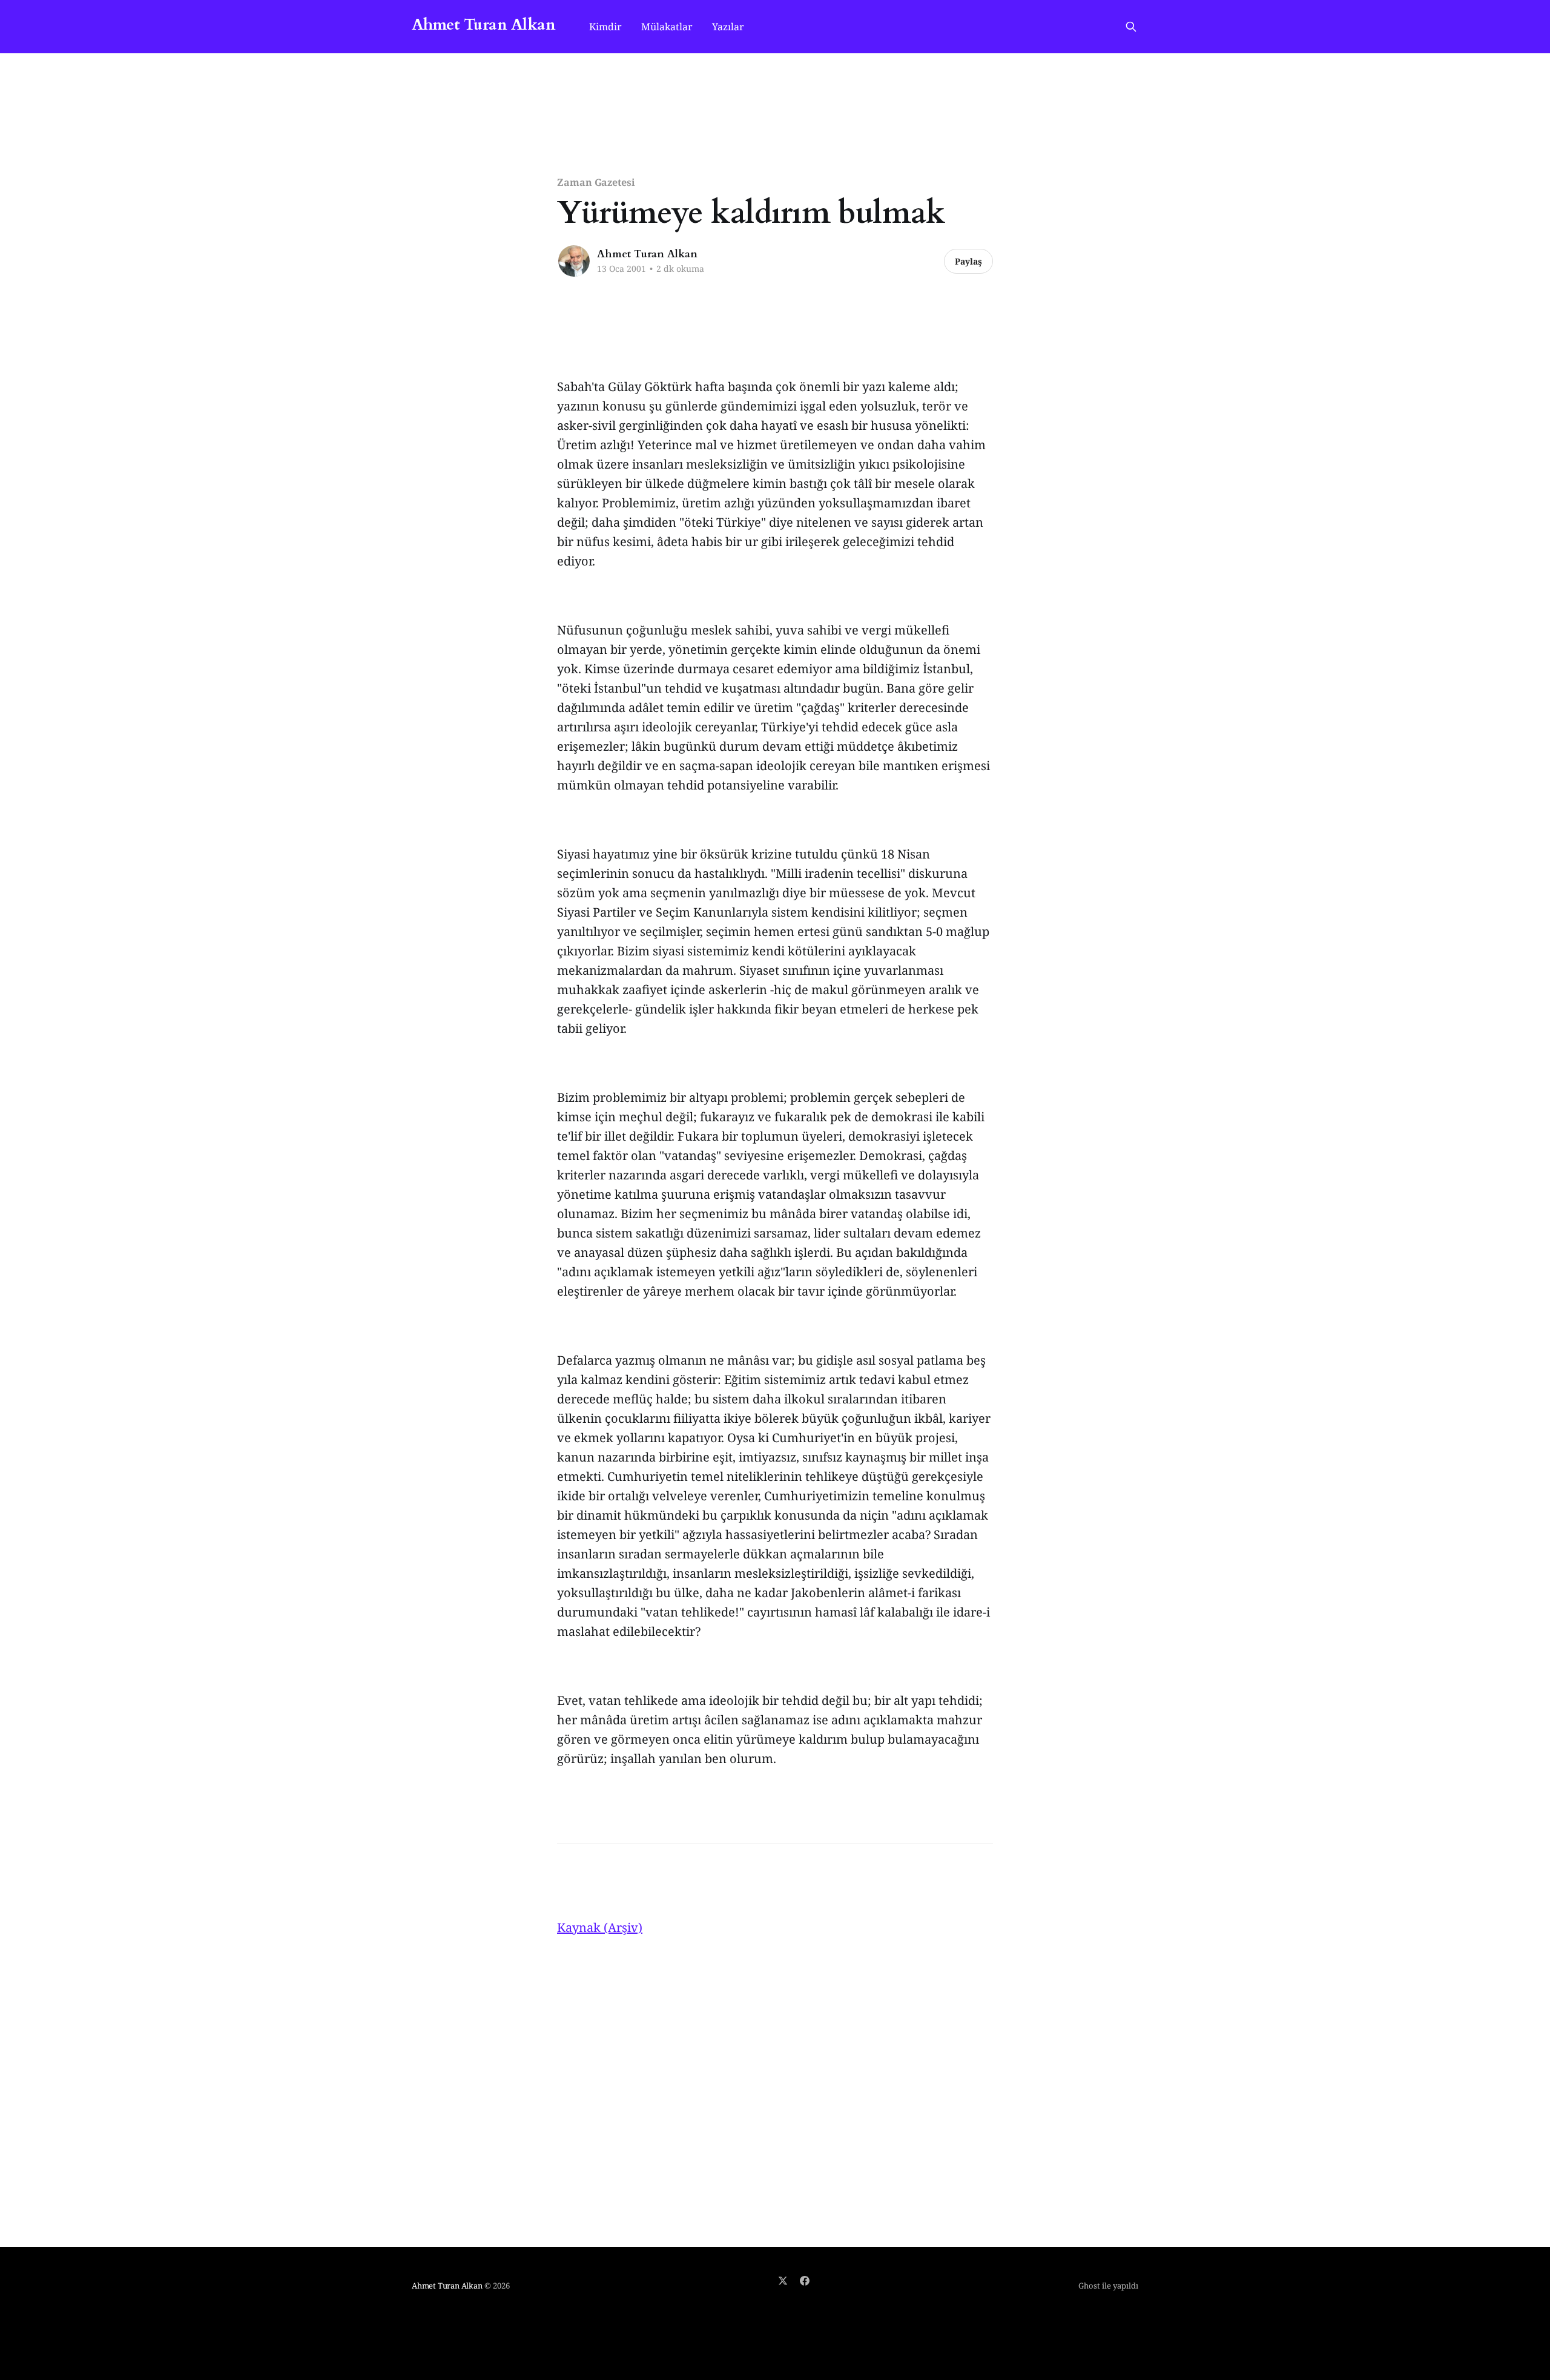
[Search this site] (1131, 27)
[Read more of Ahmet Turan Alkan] (574, 261)
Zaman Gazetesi (596, 182)
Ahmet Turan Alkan (483, 25)
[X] (783, 2281)
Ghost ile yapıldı (1108, 2286)
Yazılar (728, 27)
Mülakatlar (667, 27)
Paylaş (968, 261)
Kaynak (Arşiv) (600, 1927)
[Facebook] (805, 2281)
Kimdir (605, 27)
